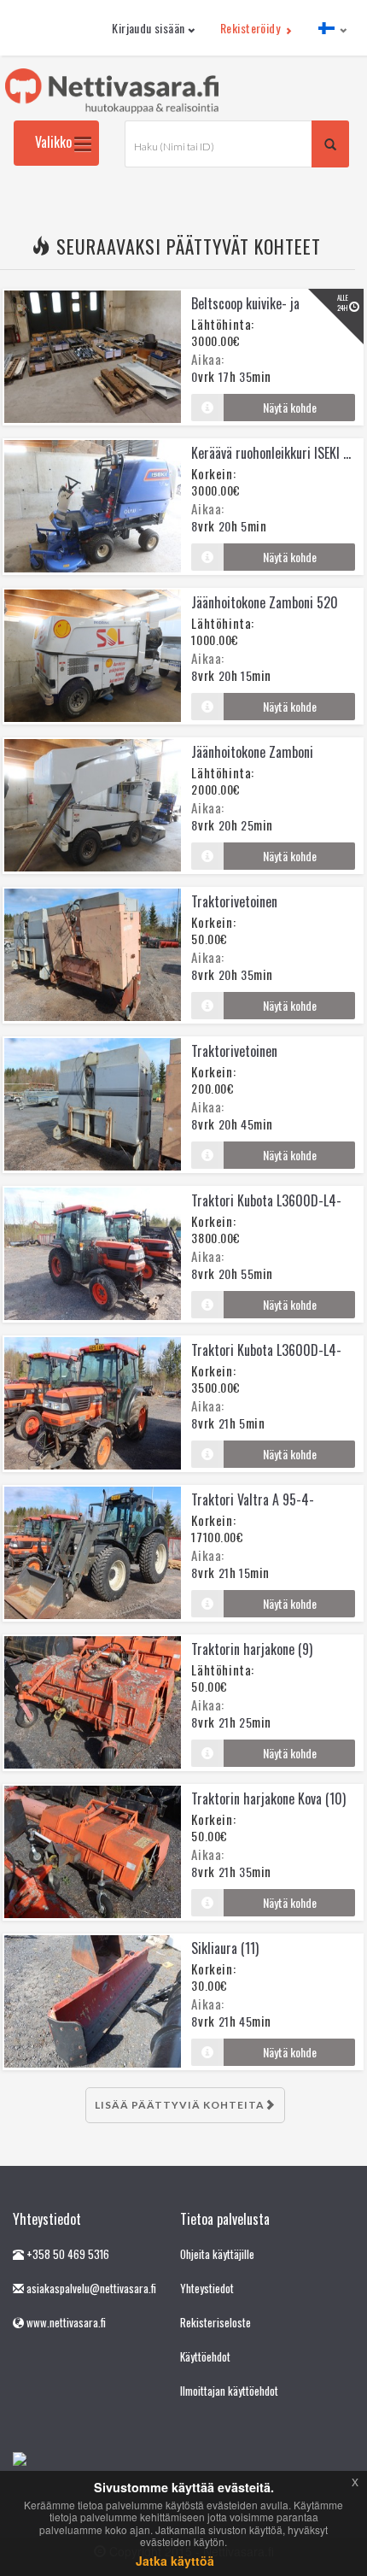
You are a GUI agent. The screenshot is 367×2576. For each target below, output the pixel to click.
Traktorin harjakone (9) (252, 1649)
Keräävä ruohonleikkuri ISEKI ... (271, 453)
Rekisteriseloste (216, 2322)
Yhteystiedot (207, 2288)
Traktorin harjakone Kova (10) (268, 1799)
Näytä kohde (290, 407)
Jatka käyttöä (175, 2561)
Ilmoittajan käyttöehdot (229, 2391)
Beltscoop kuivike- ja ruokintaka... (245, 314)
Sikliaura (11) (225, 1948)
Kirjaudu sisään (148, 28)
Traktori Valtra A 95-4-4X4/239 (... (253, 1510)
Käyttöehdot (205, 2356)
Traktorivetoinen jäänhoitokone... (234, 912)
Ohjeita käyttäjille (217, 2254)
